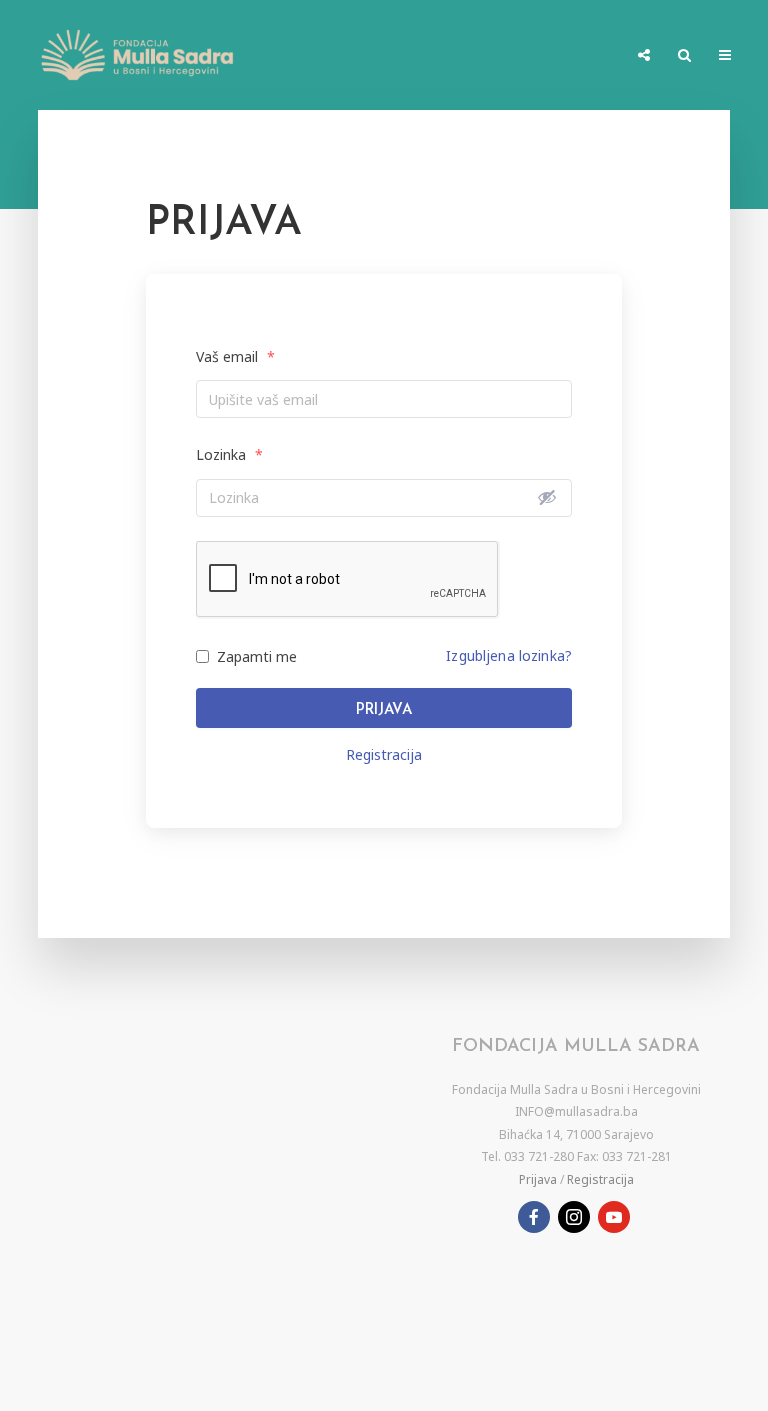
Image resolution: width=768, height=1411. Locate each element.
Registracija (384, 754)
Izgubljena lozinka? (509, 655)
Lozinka (229, 454)
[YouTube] (614, 1217)
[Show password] (547, 497)
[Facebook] (534, 1217)
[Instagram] (574, 1217)
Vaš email (235, 356)
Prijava (384, 710)
